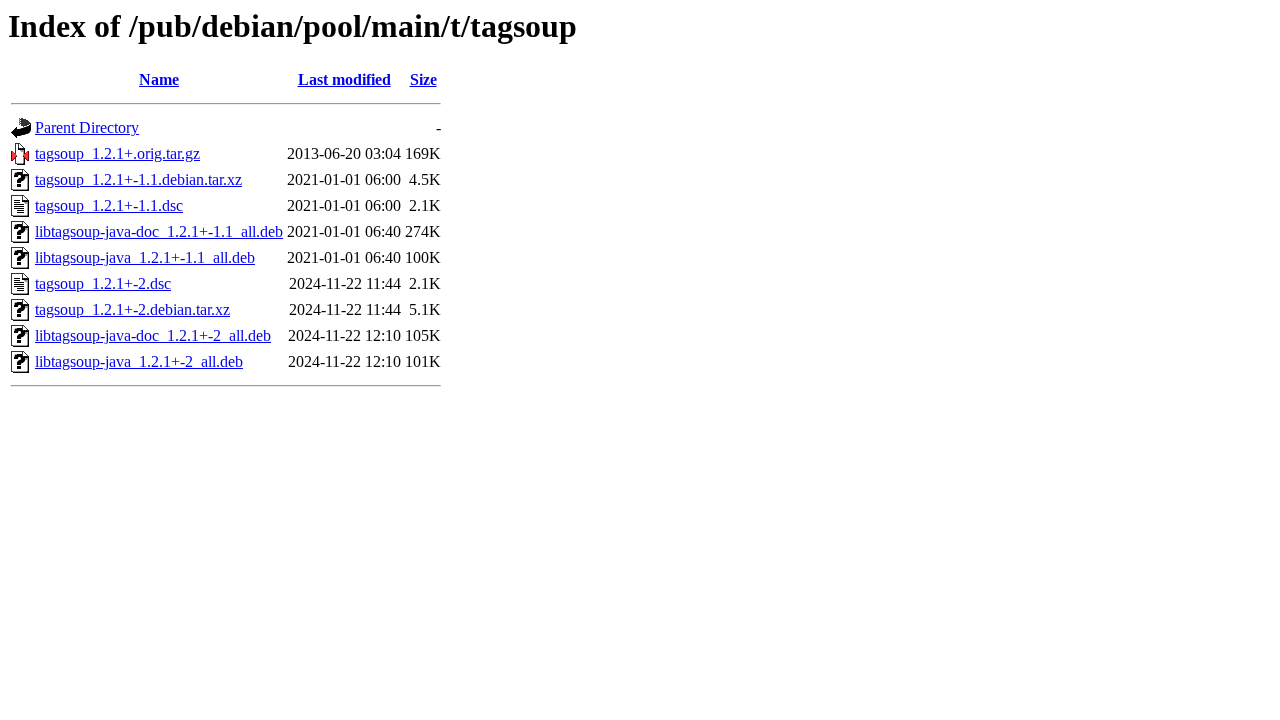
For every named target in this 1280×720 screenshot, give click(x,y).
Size (423, 79)
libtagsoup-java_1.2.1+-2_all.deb (139, 361)
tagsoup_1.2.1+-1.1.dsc (109, 205)
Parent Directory (87, 127)
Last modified (344, 79)
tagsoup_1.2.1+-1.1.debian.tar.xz (138, 179)
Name (159, 79)
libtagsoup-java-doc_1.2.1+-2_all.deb (153, 335)
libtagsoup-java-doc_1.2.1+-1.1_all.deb (159, 231)
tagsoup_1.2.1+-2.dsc (103, 283)
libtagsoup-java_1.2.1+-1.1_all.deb (145, 257)
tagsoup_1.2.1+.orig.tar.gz (117, 153)
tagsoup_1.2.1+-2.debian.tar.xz (132, 309)
